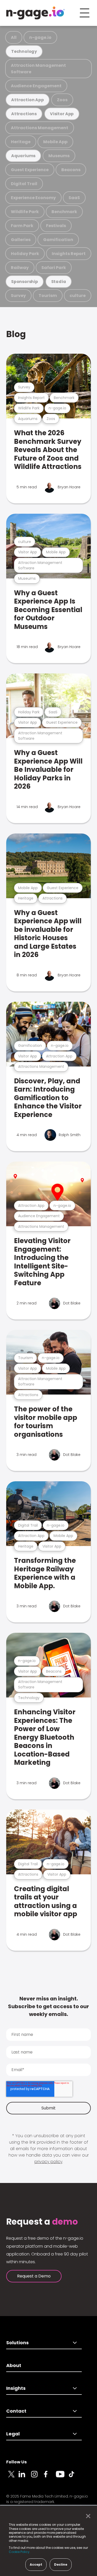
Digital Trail (24, 184)
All (14, 37)
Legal (13, 2434)
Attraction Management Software (38, 69)
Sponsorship (25, 282)
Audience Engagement (36, 86)
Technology (24, 51)
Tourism (48, 296)
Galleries (21, 240)
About (14, 2365)
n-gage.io (40, 37)
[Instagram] (37, 2477)
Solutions (17, 2343)
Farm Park (22, 226)
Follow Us (16, 2462)
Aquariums (23, 156)
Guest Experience (30, 170)
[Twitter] (12, 2477)
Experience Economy (33, 198)
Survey (18, 296)
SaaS (74, 198)
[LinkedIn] (25, 2477)
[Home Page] (35, 13)
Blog (16, 334)
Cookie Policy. (20, 2552)
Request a (42, 2222)
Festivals (56, 226)
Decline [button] (61, 2564)
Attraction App (27, 100)
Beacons (71, 170)
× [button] (87, 2516)
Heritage (21, 142)
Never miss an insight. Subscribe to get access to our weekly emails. (48, 2006)
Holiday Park (25, 254)
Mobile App (55, 142)
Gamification (58, 240)
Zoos (62, 100)
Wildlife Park (25, 212)
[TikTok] (74, 2477)
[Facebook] (50, 2477)
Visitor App (62, 114)
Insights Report (69, 254)
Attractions (24, 114)
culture (78, 296)
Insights (16, 2388)
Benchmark (64, 212)
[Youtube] (62, 2477)
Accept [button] (36, 2564)
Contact (16, 2411)
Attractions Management (40, 128)
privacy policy (48, 2162)
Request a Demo (34, 2276)
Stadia (59, 282)
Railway (20, 268)
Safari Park (54, 268)
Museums (59, 156)
